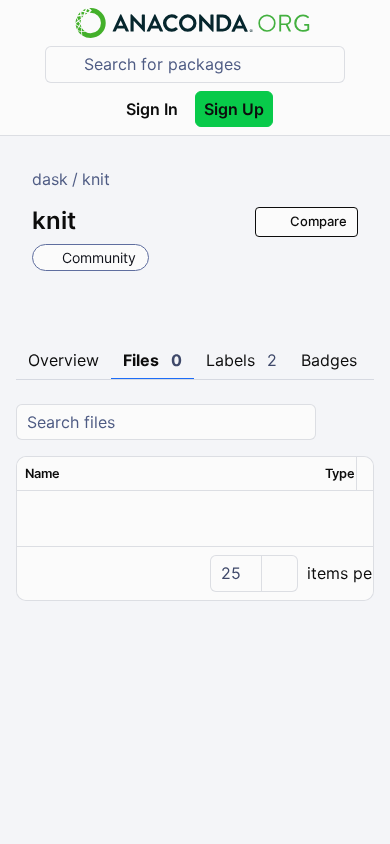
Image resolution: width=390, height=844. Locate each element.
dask (50, 179)
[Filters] (356, 422)
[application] (195, 573)
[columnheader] (167, 474)
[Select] (279, 573)
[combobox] (209, 64)
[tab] (63, 361)
